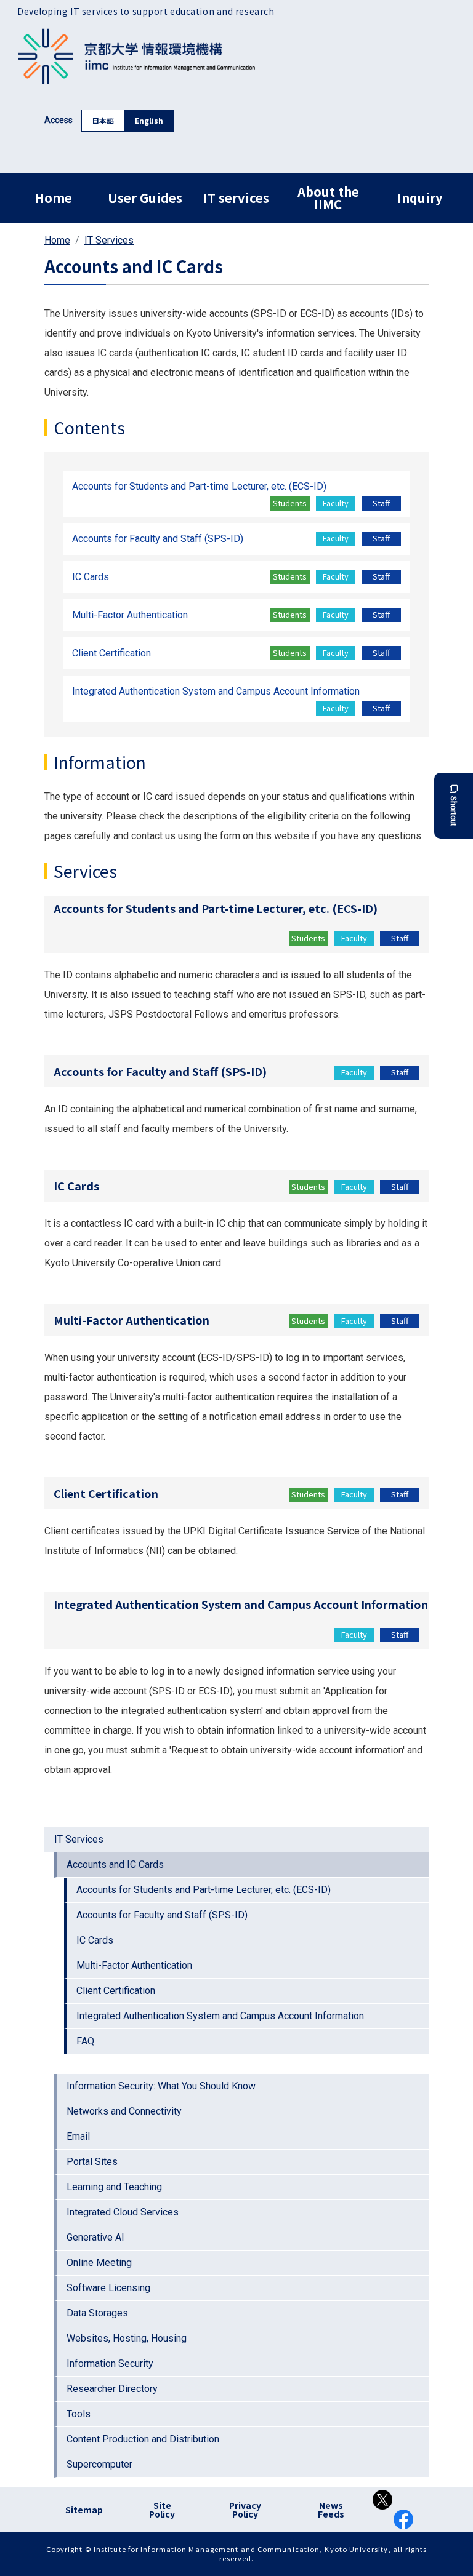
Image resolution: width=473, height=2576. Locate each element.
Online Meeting (99, 2263)
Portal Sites (92, 2162)
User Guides (145, 198)
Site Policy (162, 2510)
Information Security (110, 2363)
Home (53, 198)
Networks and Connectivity (124, 2111)
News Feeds (331, 2510)
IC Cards (95, 1940)
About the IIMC (328, 198)
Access (59, 120)
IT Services (109, 240)
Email (78, 2136)
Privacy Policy (245, 2510)
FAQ (85, 2041)
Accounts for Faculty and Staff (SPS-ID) (162, 1915)
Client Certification (116, 1991)
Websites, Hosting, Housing (127, 2338)
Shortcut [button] (454, 811)
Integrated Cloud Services (123, 2212)
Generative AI (95, 2237)
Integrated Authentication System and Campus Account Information (220, 2016)
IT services (236, 198)
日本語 (103, 120)
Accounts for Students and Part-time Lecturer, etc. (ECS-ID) (204, 1890)
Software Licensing (108, 2288)
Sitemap (84, 2510)
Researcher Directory (112, 2389)
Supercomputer (99, 2464)
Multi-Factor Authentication (134, 1965)
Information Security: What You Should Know (161, 2086)
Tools (79, 2414)
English (149, 120)
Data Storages (97, 2313)
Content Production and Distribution (143, 2439)
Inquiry (420, 198)
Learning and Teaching (114, 2187)
